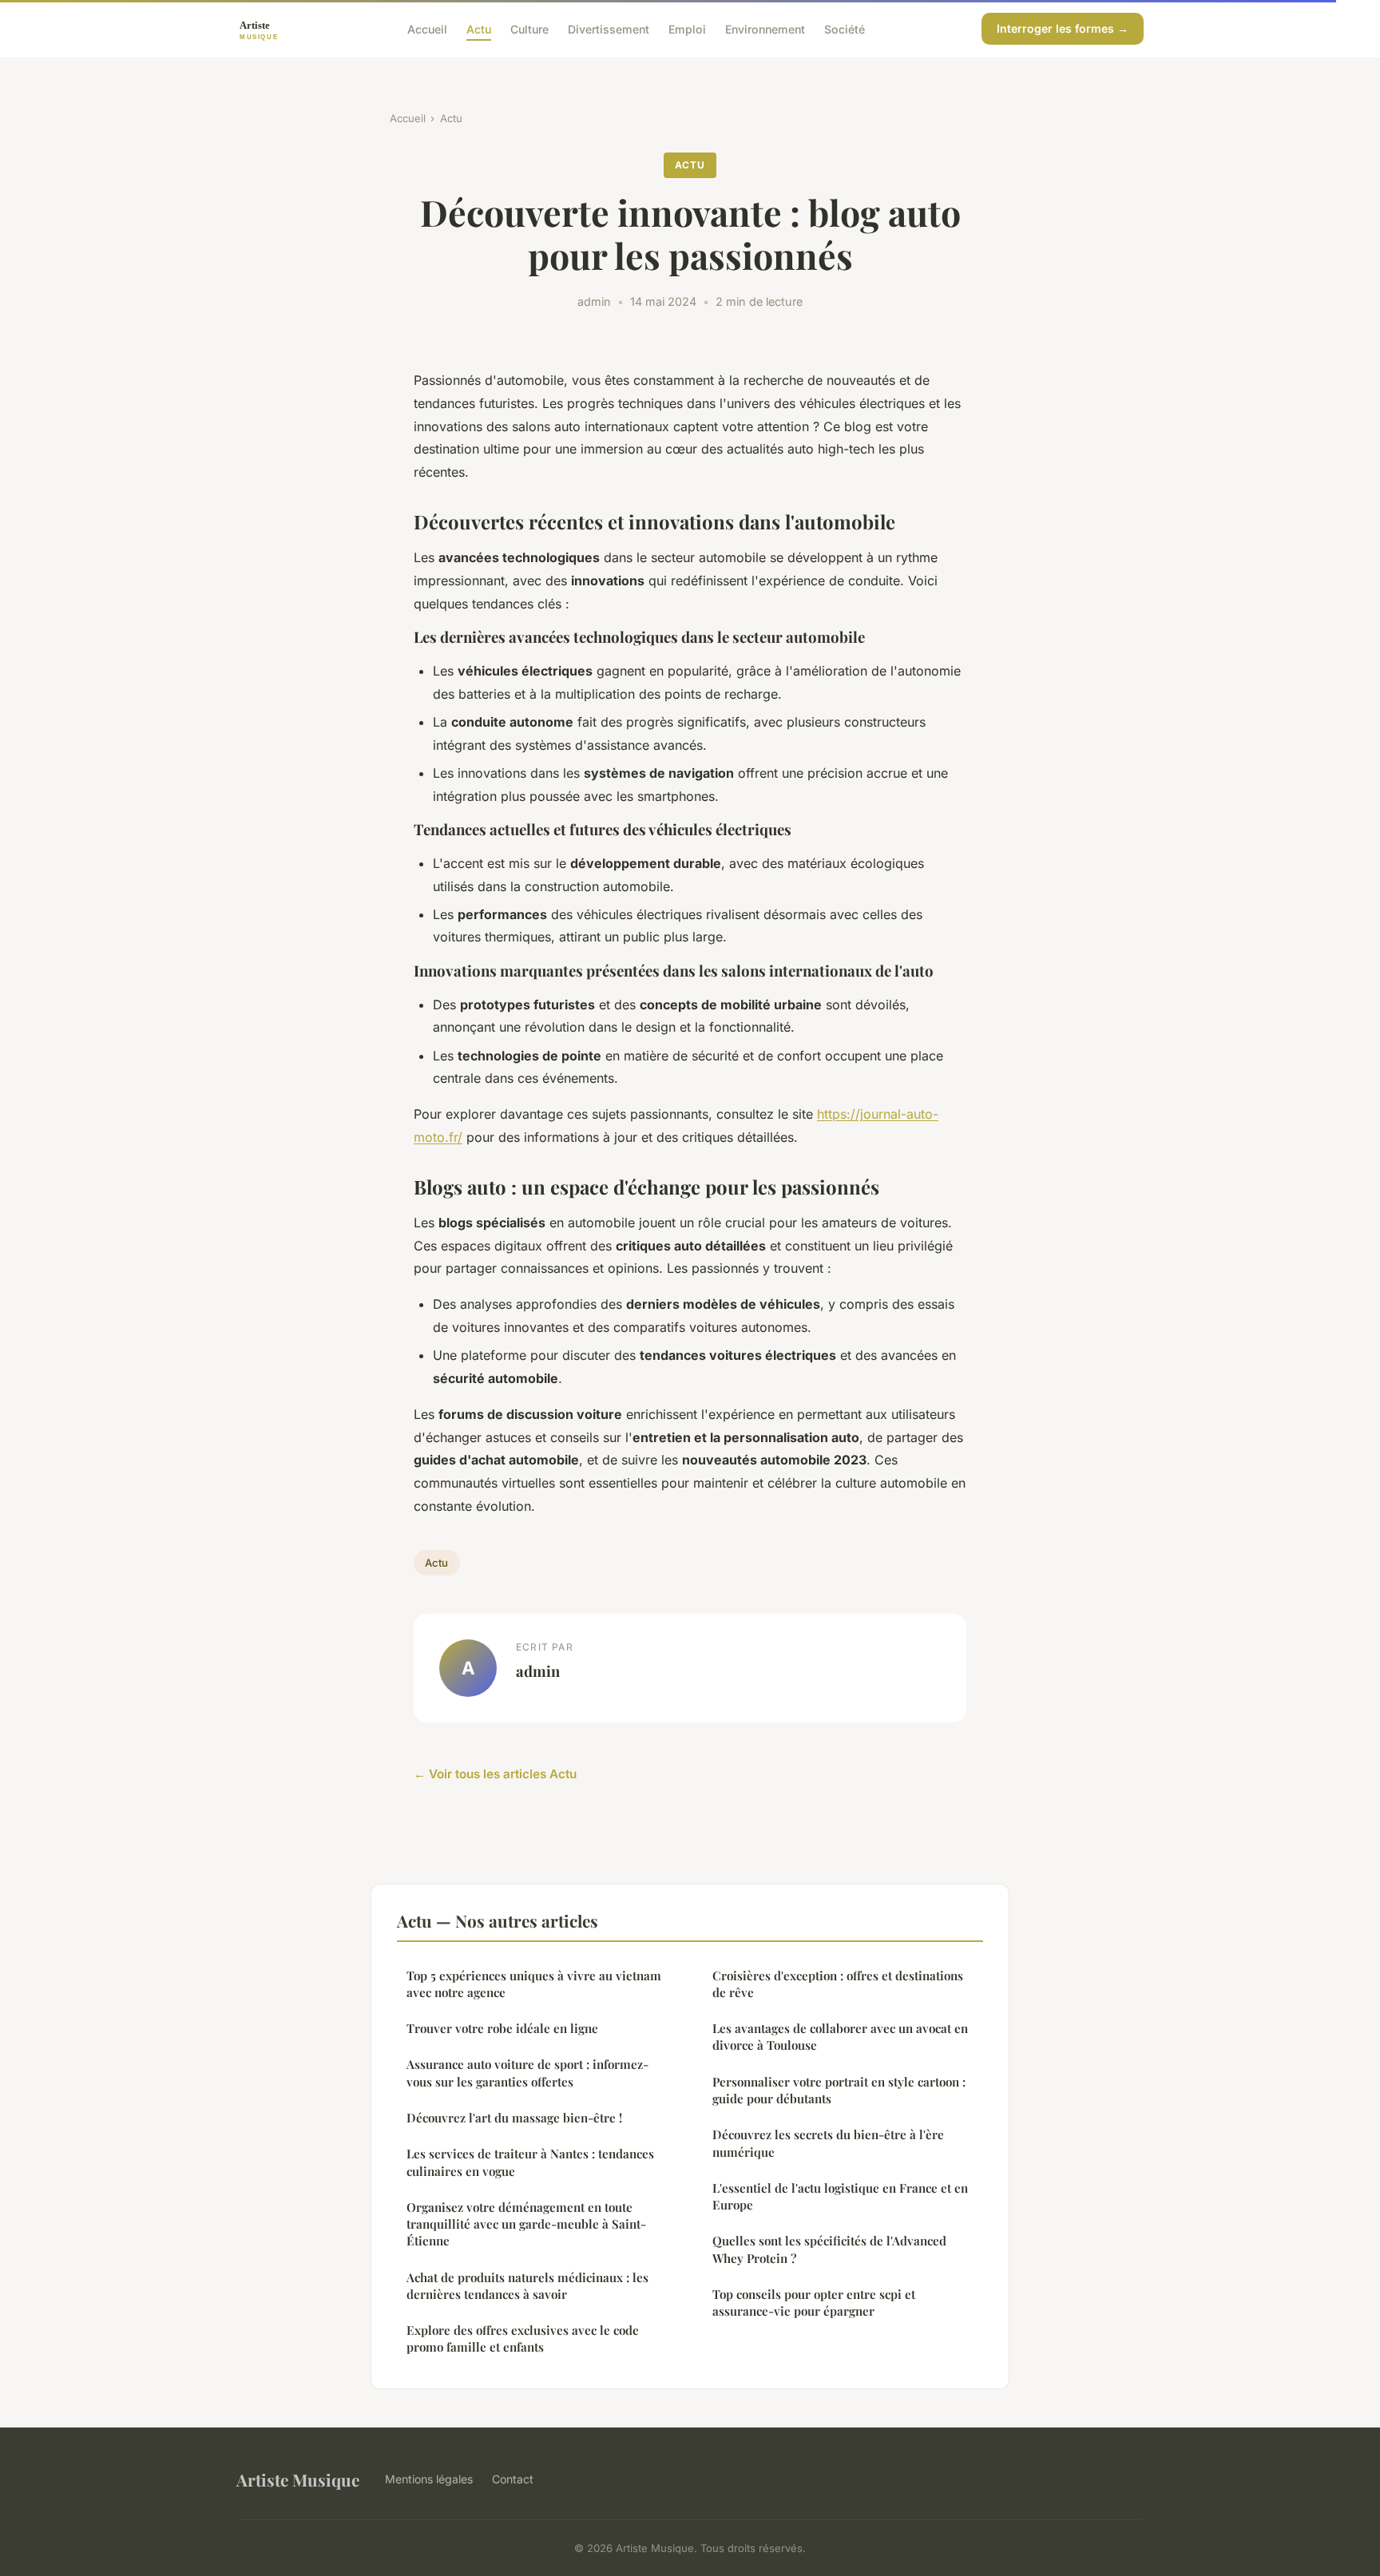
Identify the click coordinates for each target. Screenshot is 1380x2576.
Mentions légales (429, 2479)
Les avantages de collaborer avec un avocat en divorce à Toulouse (840, 2037)
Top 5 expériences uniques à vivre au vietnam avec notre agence (534, 1984)
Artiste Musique (298, 2479)
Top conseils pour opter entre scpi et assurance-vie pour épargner (814, 2303)
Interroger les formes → (1063, 28)
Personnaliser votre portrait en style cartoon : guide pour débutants (839, 2090)
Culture (529, 28)
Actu (479, 28)
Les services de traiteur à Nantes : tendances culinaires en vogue (530, 2162)
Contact (513, 2479)
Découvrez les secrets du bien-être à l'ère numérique (828, 2143)
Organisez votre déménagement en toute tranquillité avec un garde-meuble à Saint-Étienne (526, 2224)
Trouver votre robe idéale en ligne (502, 2028)
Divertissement (609, 28)
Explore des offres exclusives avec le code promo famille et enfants (523, 2338)
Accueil (427, 28)
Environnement (765, 28)
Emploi (687, 28)
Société (845, 28)
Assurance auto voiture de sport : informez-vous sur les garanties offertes (527, 2073)
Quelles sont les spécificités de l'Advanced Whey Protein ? (829, 2249)
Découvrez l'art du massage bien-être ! (514, 2118)
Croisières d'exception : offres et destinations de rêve (838, 1984)
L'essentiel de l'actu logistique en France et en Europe (840, 2196)
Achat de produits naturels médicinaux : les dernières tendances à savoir (527, 2286)
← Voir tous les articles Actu (495, 1774)
